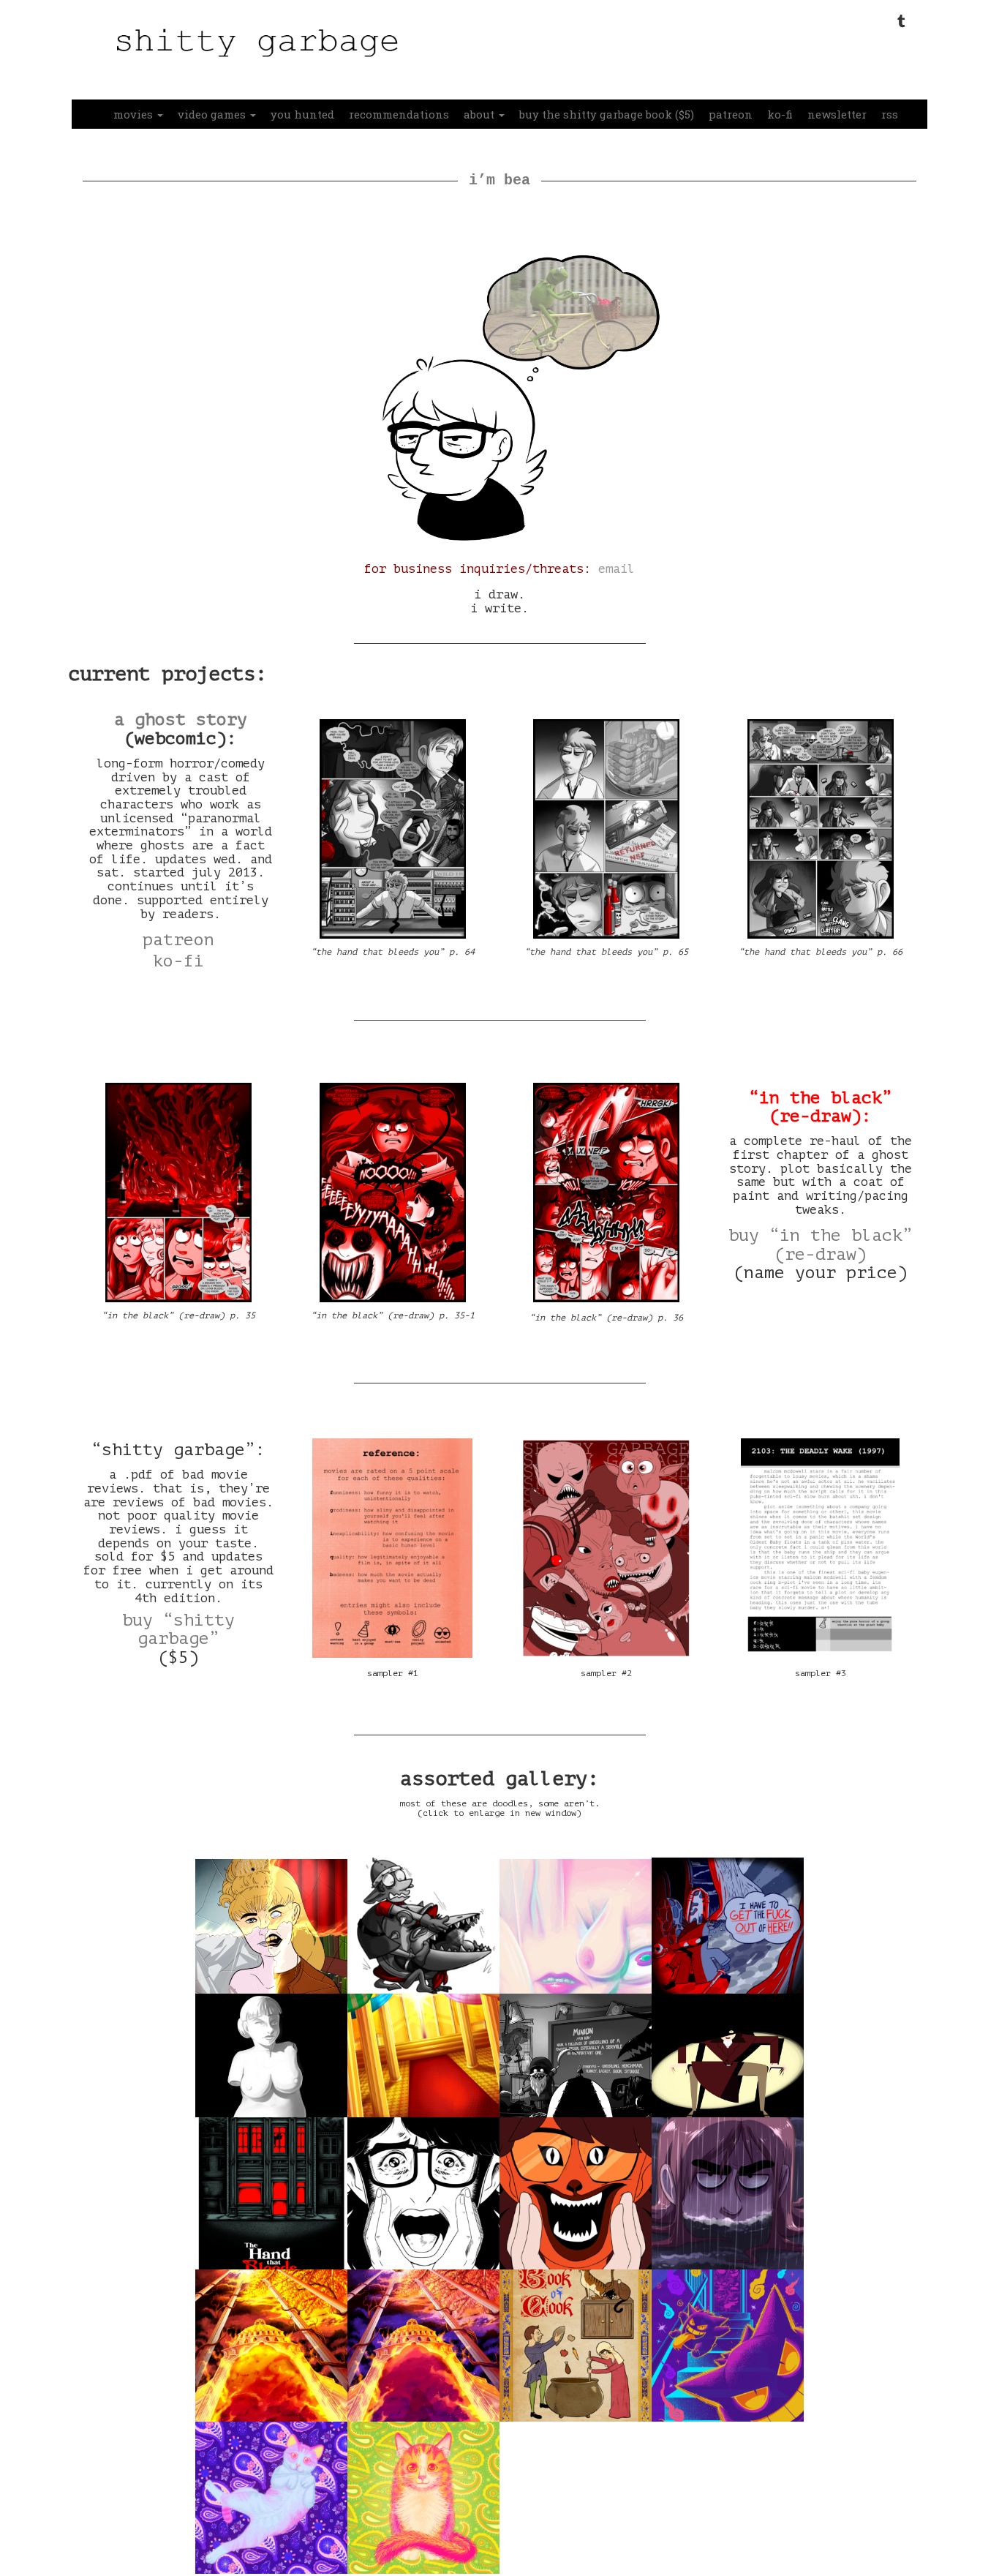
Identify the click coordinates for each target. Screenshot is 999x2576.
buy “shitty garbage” (178, 1629)
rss (890, 114)
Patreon (178, 940)
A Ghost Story (181, 720)
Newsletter (837, 114)
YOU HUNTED (302, 114)
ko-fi (780, 114)
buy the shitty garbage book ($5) (607, 114)
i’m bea (499, 180)
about (480, 114)
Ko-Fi (178, 961)
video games (213, 114)
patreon (731, 114)
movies (135, 114)
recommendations (399, 114)
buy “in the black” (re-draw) (821, 1244)
